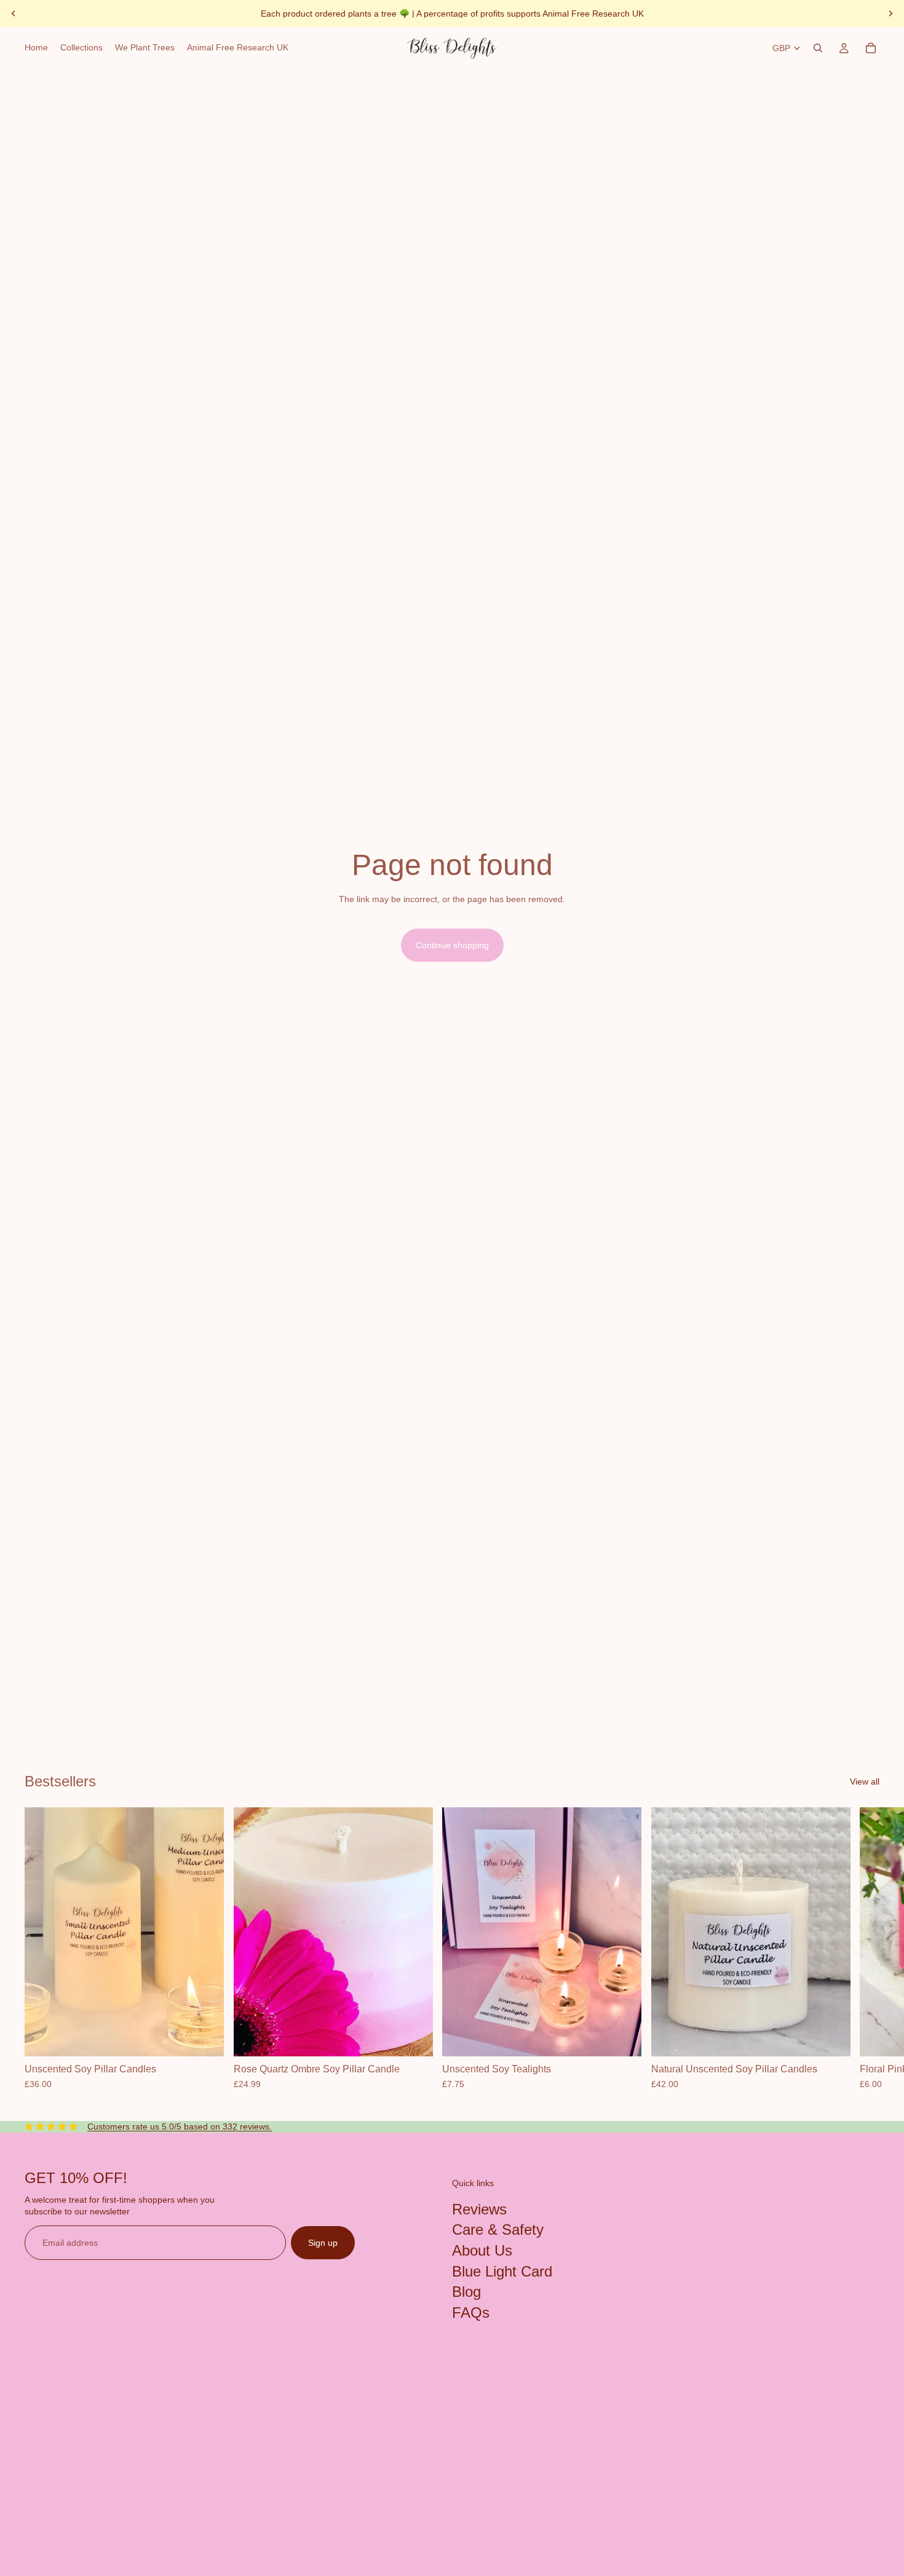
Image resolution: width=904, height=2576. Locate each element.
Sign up (323, 2243)
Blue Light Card (502, 2271)
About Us (482, 2250)
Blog (466, 2292)
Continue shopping (452, 945)
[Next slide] (890, 14)
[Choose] (205, 2037)
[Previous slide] (14, 14)
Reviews (479, 2209)
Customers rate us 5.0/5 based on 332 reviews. (180, 2126)
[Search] (818, 48)
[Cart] (871, 48)
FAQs (471, 2312)
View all (865, 1781)
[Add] (413, 2037)
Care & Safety (498, 2230)
